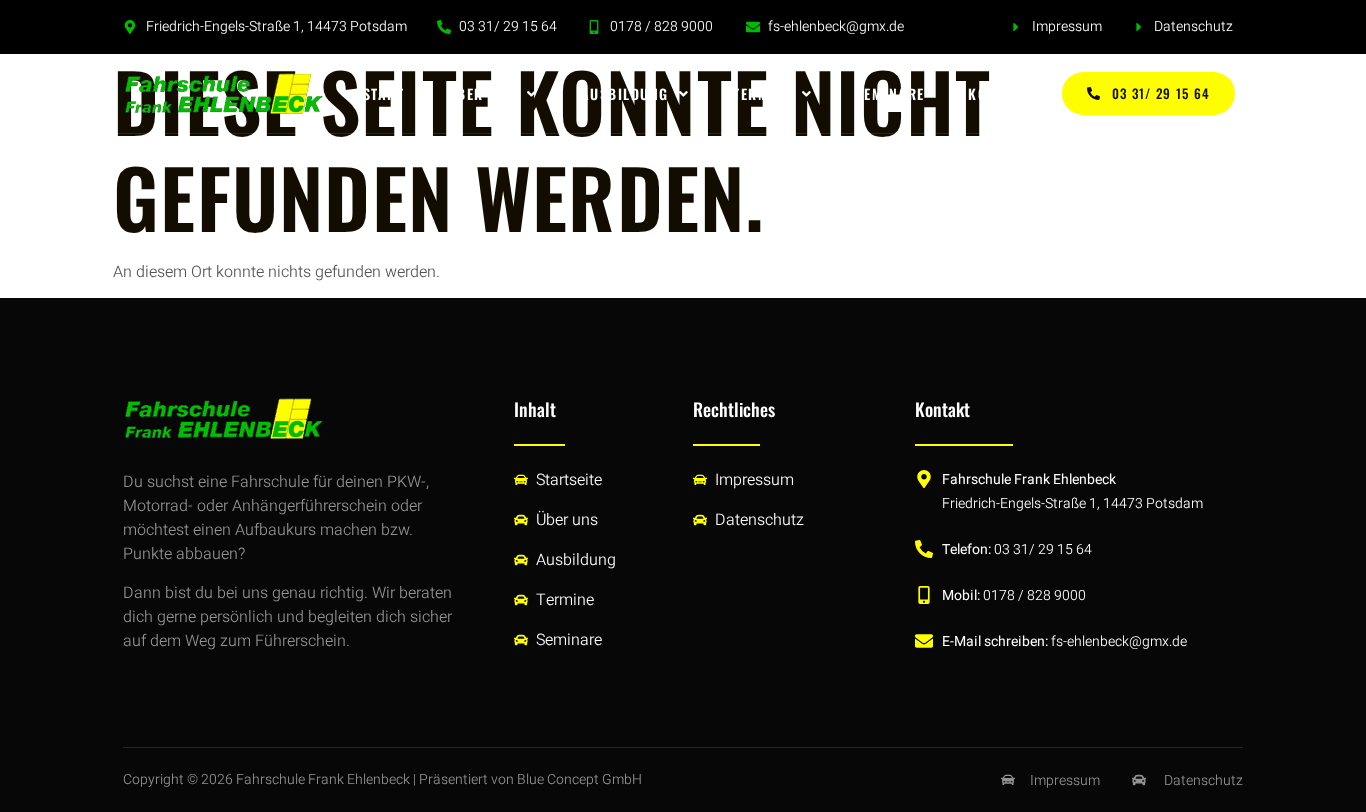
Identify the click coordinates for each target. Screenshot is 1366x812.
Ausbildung (625, 93)
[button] (492, 94)
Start (384, 93)
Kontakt (999, 93)
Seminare (890, 93)
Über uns (482, 93)
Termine (762, 93)
